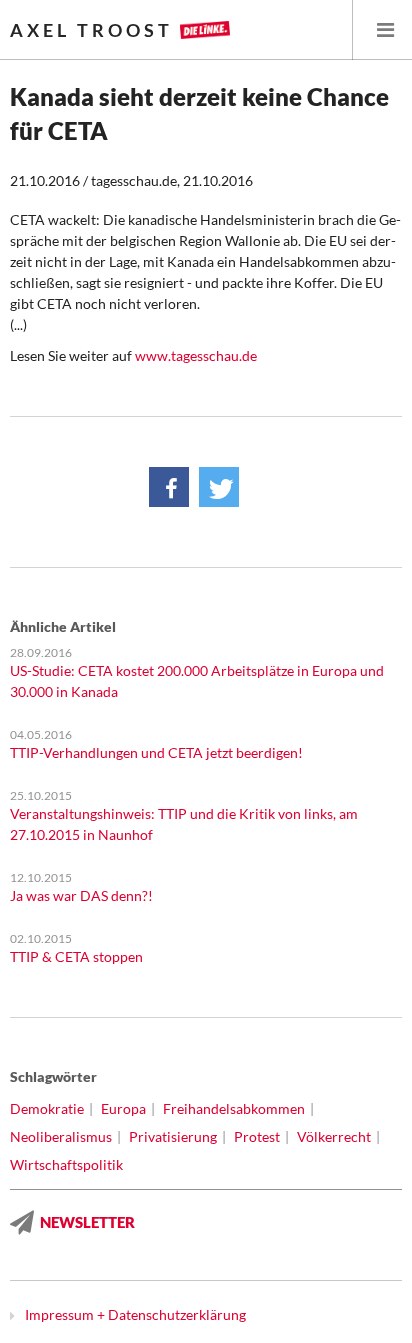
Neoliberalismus (61, 1136)
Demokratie (47, 1108)
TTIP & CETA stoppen (76, 956)
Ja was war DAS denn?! (81, 895)
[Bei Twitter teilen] (219, 487)
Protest (257, 1136)
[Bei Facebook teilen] (169, 487)
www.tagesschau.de (196, 355)
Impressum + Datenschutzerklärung (135, 1314)
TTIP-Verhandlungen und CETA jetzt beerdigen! (156, 752)
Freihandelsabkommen (234, 1108)
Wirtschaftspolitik (66, 1164)
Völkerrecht (334, 1136)
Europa (123, 1108)
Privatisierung (173, 1136)
